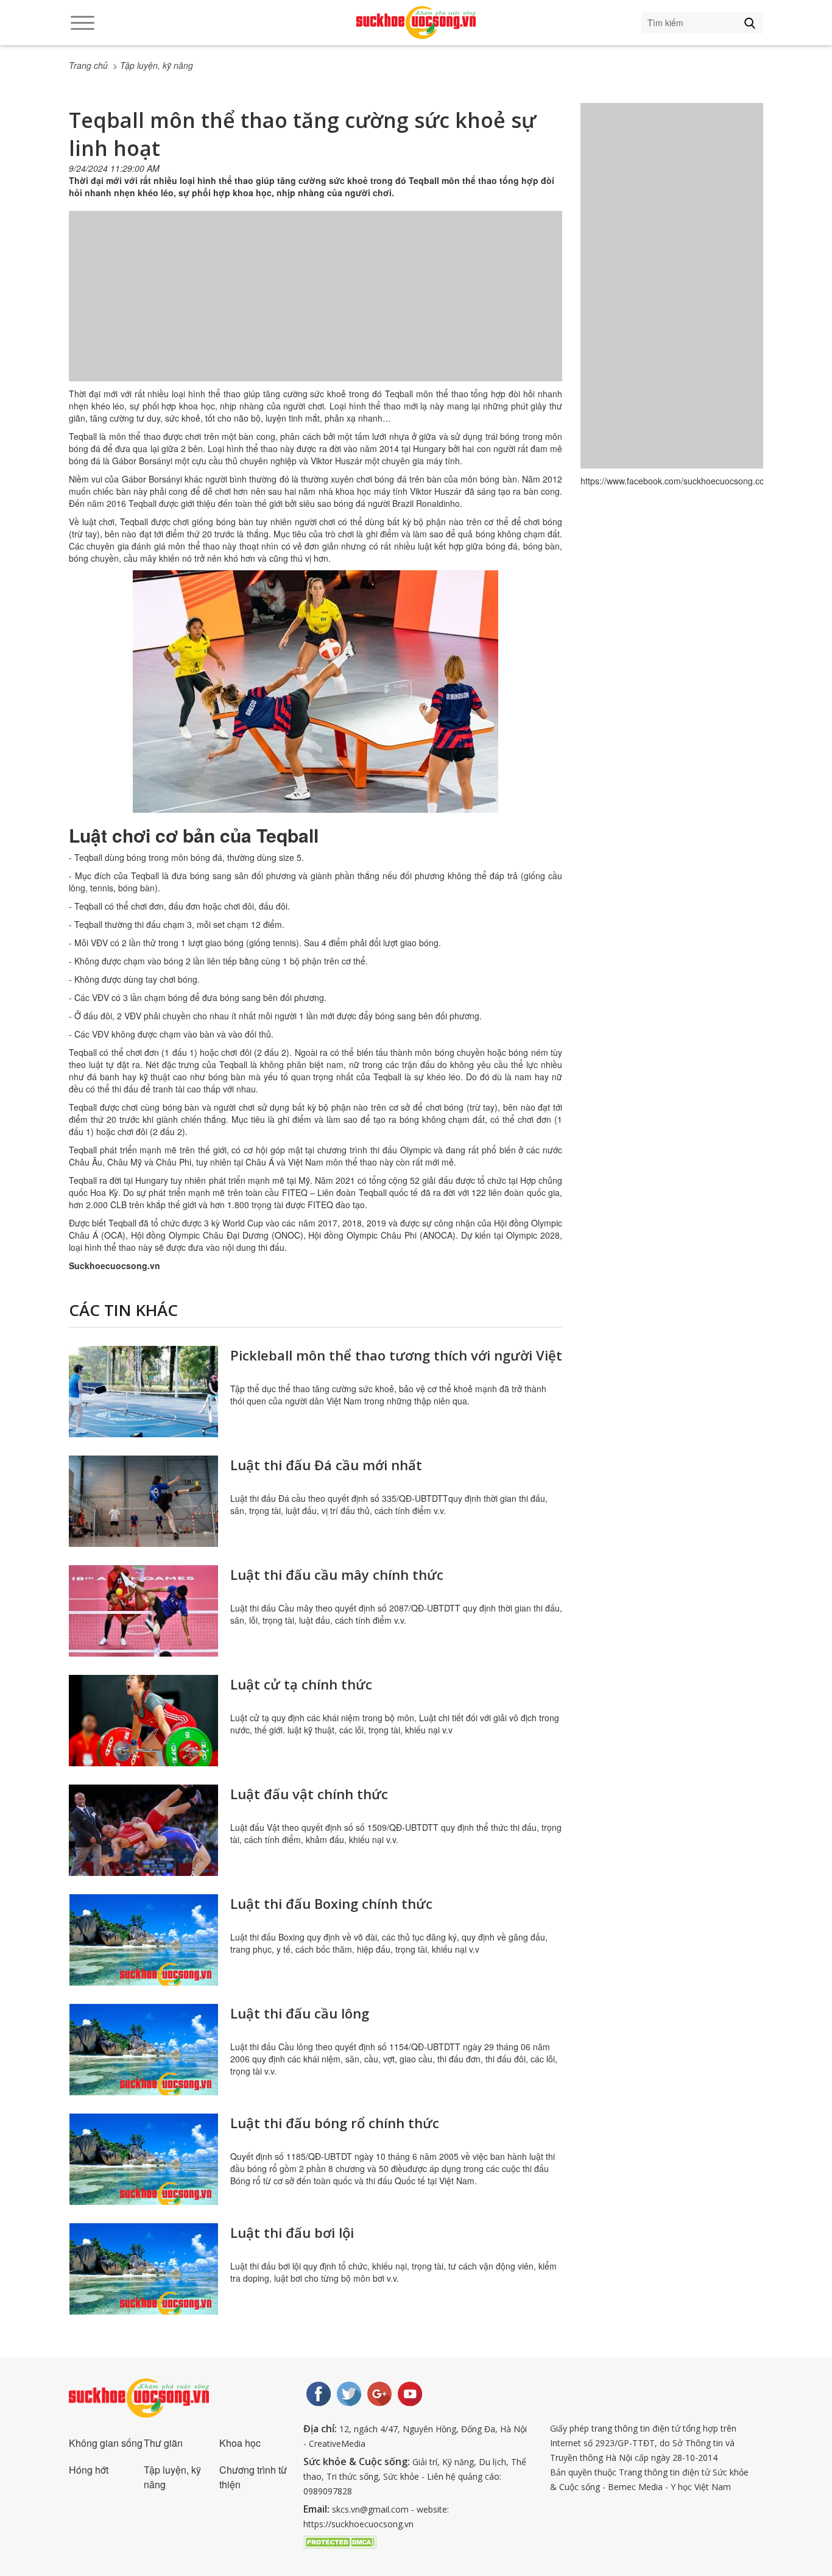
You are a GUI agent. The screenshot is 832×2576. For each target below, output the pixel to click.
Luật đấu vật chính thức (309, 1794)
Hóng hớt (89, 2470)
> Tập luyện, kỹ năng (153, 65)
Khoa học (240, 2443)
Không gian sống (106, 2443)
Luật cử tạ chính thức (301, 1684)
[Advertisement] (316, 308)
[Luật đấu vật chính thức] (143, 1830)
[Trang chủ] (416, 23)
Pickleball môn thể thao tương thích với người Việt (396, 1355)
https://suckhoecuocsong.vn (358, 2524)
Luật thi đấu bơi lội (292, 2232)
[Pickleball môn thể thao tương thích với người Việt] (143, 1392)
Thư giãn (163, 2443)
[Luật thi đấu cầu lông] (143, 2050)
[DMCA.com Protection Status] (340, 2541)
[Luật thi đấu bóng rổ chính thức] (143, 2159)
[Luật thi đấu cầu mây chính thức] (143, 1611)
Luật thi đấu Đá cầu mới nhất (326, 1465)
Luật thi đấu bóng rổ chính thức (335, 2123)
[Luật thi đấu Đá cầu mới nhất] (143, 1501)
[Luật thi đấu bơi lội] (143, 2269)
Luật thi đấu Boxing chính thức (331, 1903)
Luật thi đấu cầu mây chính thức (337, 1574)
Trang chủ (88, 65)
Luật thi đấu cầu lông (300, 2013)
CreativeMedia (337, 2443)
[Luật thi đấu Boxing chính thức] (143, 1940)
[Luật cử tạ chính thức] (143, 1721)
